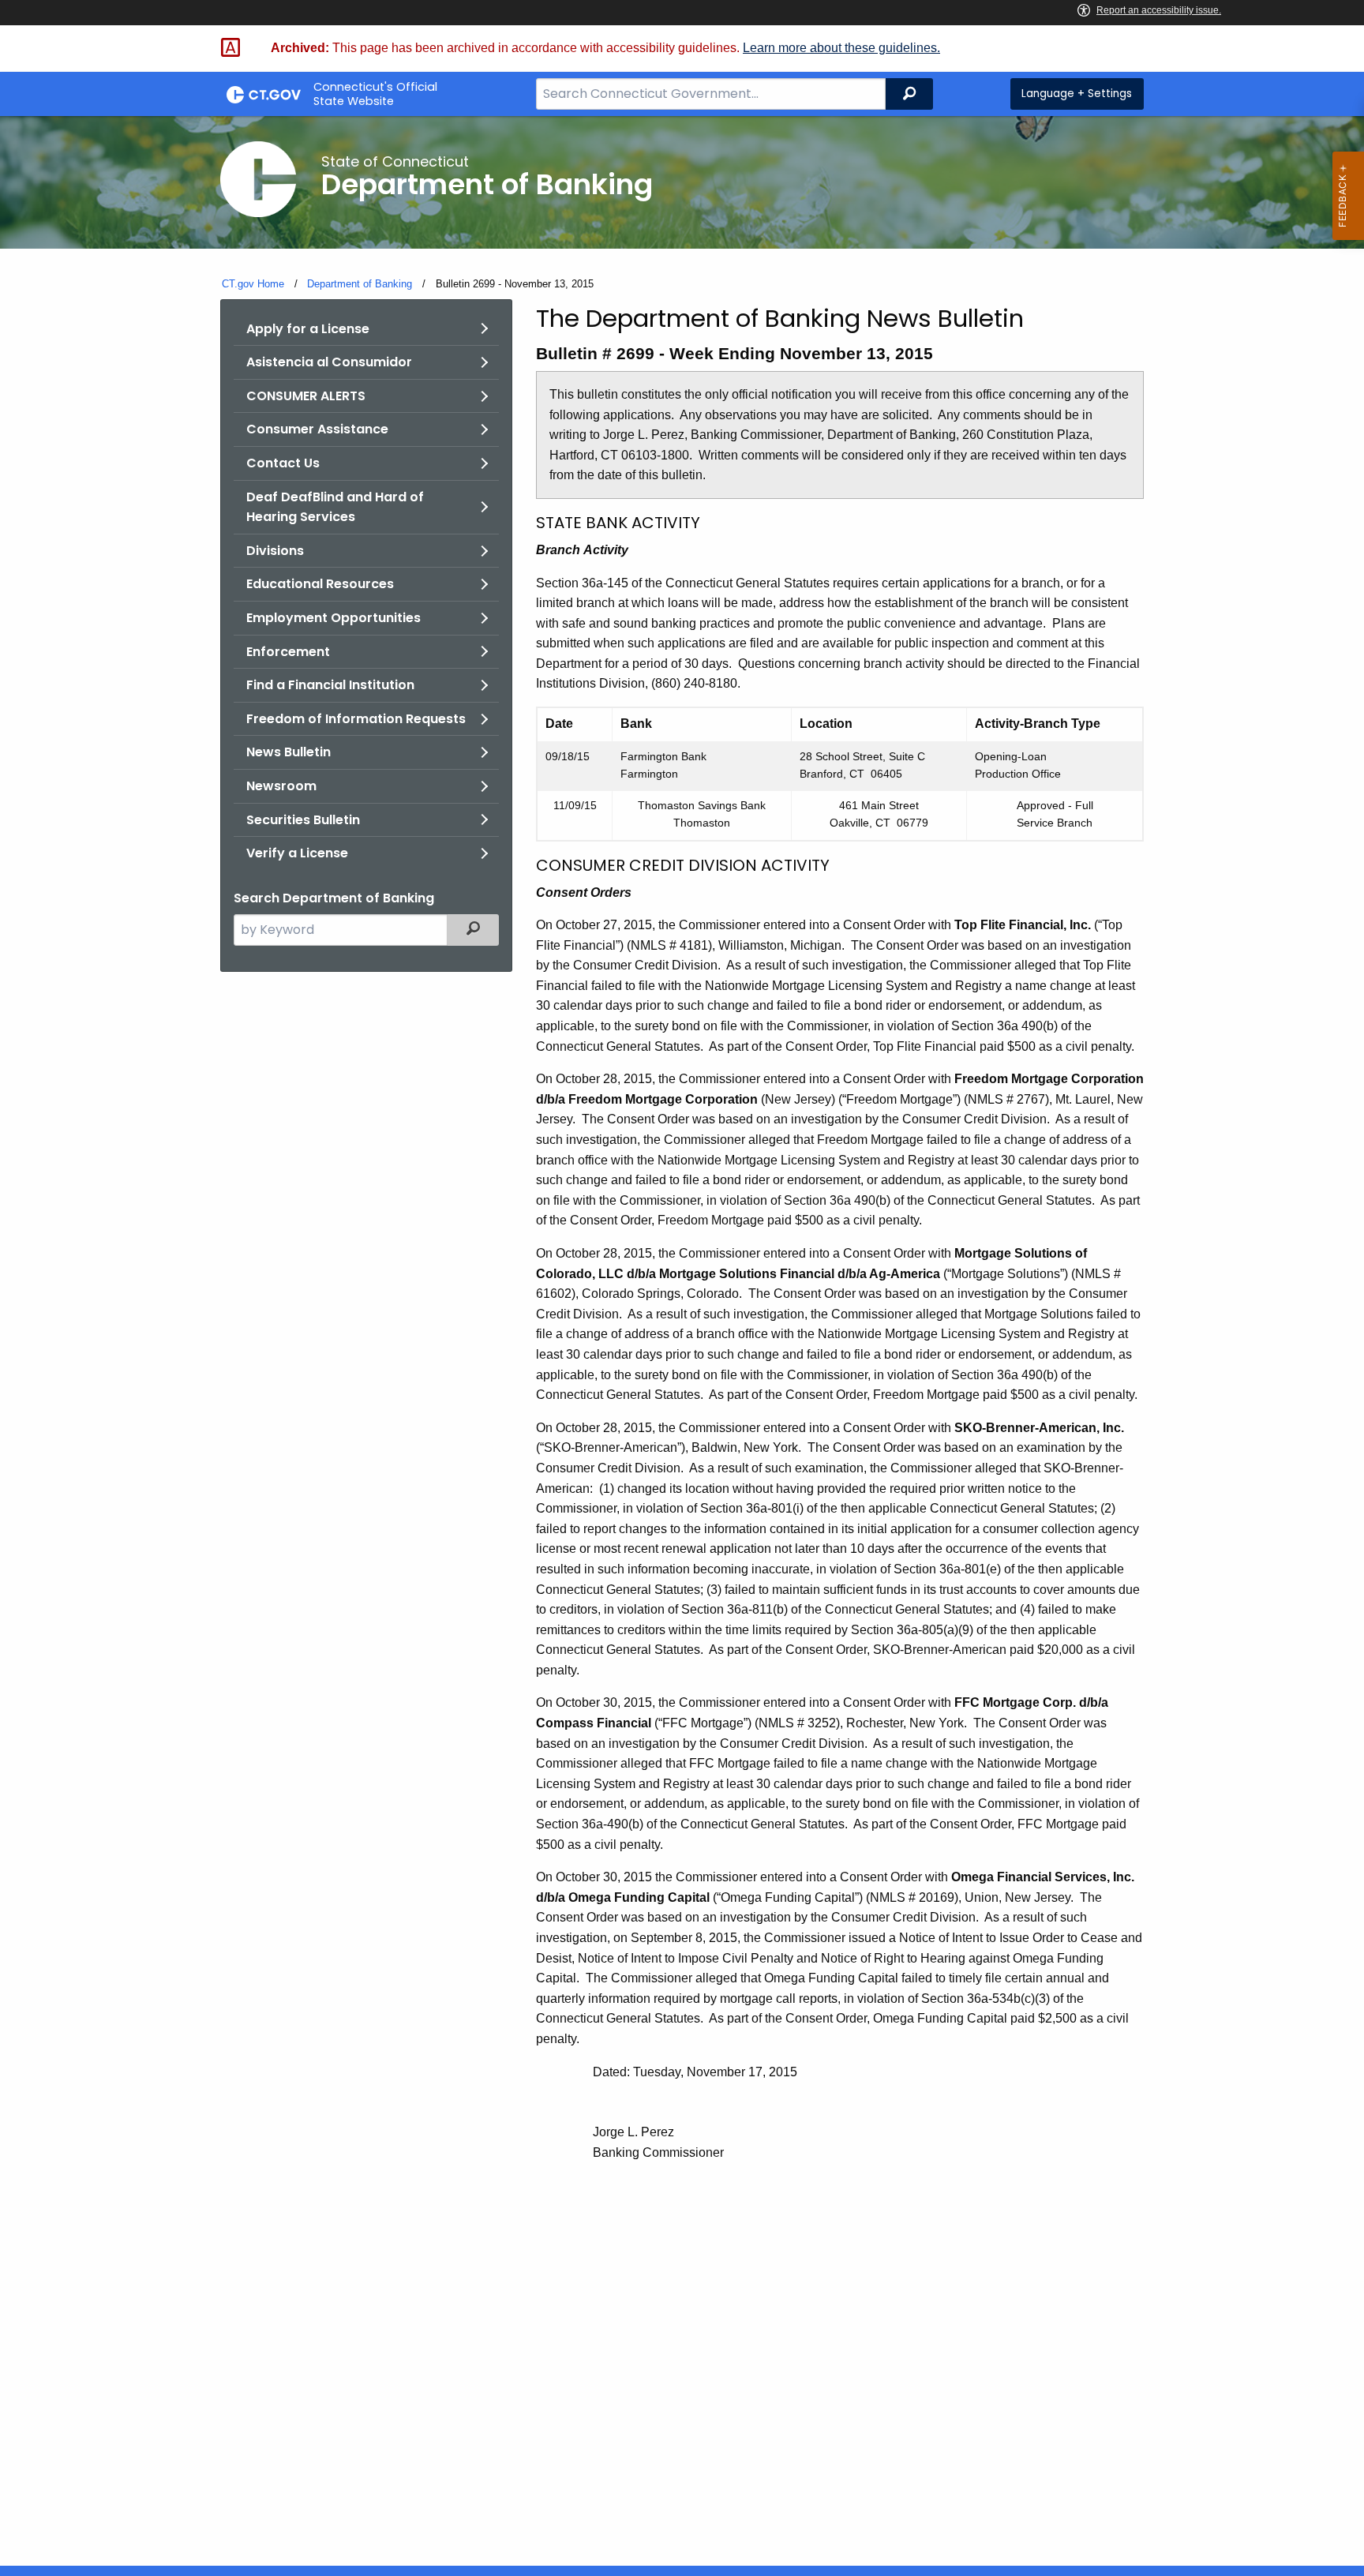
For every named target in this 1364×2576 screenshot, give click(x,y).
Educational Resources (320, 584)
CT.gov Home (253, 284)
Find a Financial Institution (330, 685)
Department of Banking (360, 284)
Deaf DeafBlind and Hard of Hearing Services (335, 507)
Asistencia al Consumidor (329, 362)
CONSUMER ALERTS (306, 396)
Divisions (275, 551)
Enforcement (288, 652)
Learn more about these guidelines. (841, 48)
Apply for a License (308, 329)
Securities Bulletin (303, 820)
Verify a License (297, 853)
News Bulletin (289, 752)
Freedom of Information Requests (356, 719)
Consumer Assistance (317, 429)
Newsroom (281, 786)
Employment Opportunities (334, 618)
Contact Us (283, 463)
